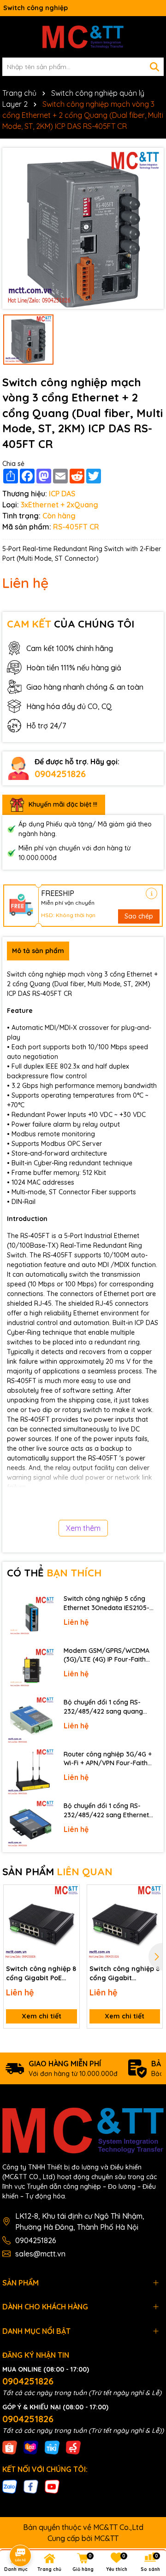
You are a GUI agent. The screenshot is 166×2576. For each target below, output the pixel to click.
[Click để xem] (83, 228)
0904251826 (60, 774)
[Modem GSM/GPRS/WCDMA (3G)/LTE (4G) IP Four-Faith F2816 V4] (31, 1669)
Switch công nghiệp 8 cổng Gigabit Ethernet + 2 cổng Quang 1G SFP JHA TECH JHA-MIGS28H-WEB (125, 1974)
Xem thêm (83, 1528)
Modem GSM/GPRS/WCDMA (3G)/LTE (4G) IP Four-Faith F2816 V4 (107, 1655)
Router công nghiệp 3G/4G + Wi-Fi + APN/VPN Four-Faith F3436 (108, 1759)
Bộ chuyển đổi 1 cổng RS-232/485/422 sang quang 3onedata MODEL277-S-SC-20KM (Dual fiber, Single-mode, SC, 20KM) (111, 1707)
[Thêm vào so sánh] (69, 1911)
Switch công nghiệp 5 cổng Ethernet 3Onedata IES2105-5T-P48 (107, 1603)
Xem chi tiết (41, 2016)
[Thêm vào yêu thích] (69, 1895)
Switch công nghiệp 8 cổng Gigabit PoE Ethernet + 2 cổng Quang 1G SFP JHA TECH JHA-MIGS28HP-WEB (41, 1974)
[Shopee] (10, 2447)
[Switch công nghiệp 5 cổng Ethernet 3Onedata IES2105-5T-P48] (31, 1617)
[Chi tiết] (151, 893)
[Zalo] (10, 2486)
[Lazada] (31, 2447)
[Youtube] (52, 2486)
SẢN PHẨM (57, 1872)
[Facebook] (31, 2486)
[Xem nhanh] (69, 1927)
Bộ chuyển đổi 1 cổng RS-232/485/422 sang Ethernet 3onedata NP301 (106, 1811)
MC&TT (106, 2538)
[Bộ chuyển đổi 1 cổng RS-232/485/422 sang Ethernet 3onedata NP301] (31, 1824)
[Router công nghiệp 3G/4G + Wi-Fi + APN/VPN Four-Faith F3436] (31, 1772)
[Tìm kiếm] (154, 67)
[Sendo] (73, 2447)
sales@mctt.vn (40, 2254)
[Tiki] (52, 2447)
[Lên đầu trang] (146, 2493)
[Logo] (83, 37)
